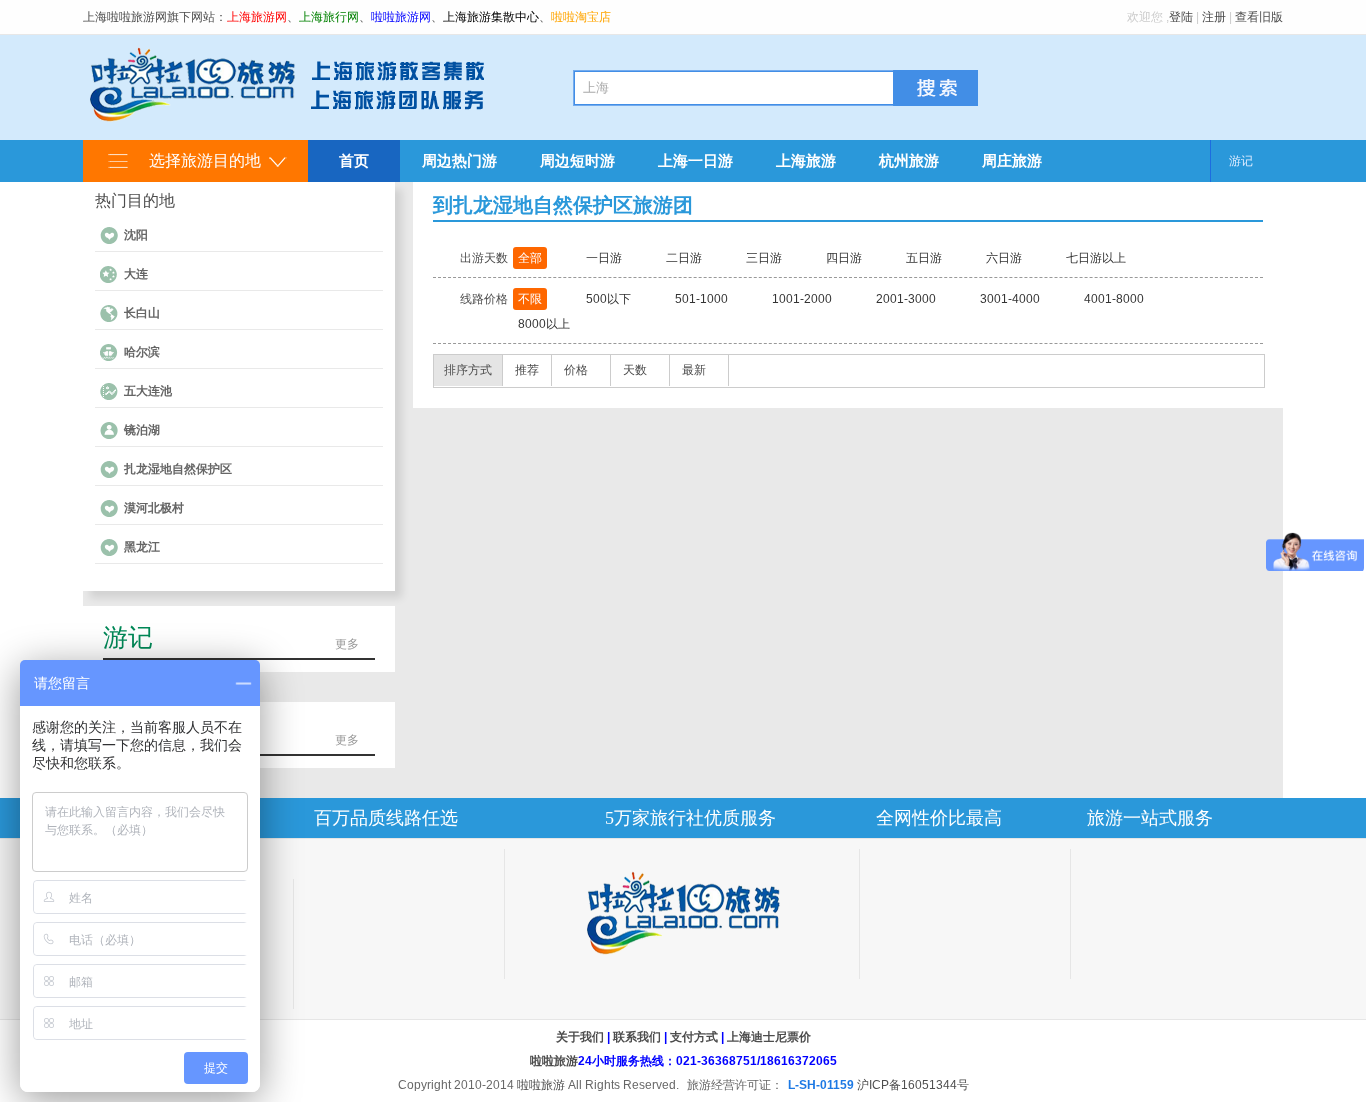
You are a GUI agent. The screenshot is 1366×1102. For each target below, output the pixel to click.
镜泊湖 (142, 430)
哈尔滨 (142, 352)
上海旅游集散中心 (491, 17)
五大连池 (148, 391)
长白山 (142, 313)
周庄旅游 (1012, 160)
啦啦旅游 (554, 1061)
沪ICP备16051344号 (913, 1085)
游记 (1241, 161)
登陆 (1181, 17)
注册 (1214, 17)
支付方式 (694, 1037)
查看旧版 (1259, 17)
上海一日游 (695, 160)
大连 (136, 274)
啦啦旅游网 (401, 17)
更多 (347, 644)
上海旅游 (806, 160)
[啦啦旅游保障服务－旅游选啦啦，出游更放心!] (682, 913)
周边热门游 (459, 160)
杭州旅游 (909, 160)
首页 (354, 160)
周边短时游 (577, 160)
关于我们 (580, 1037)
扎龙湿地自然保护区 (178, 469)
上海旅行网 (329, 17)
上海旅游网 (257, 17)
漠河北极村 (154, 508)
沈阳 (136, 235)
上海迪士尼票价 (769, 1037)
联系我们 (637, 1037)
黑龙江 (142, 547)
